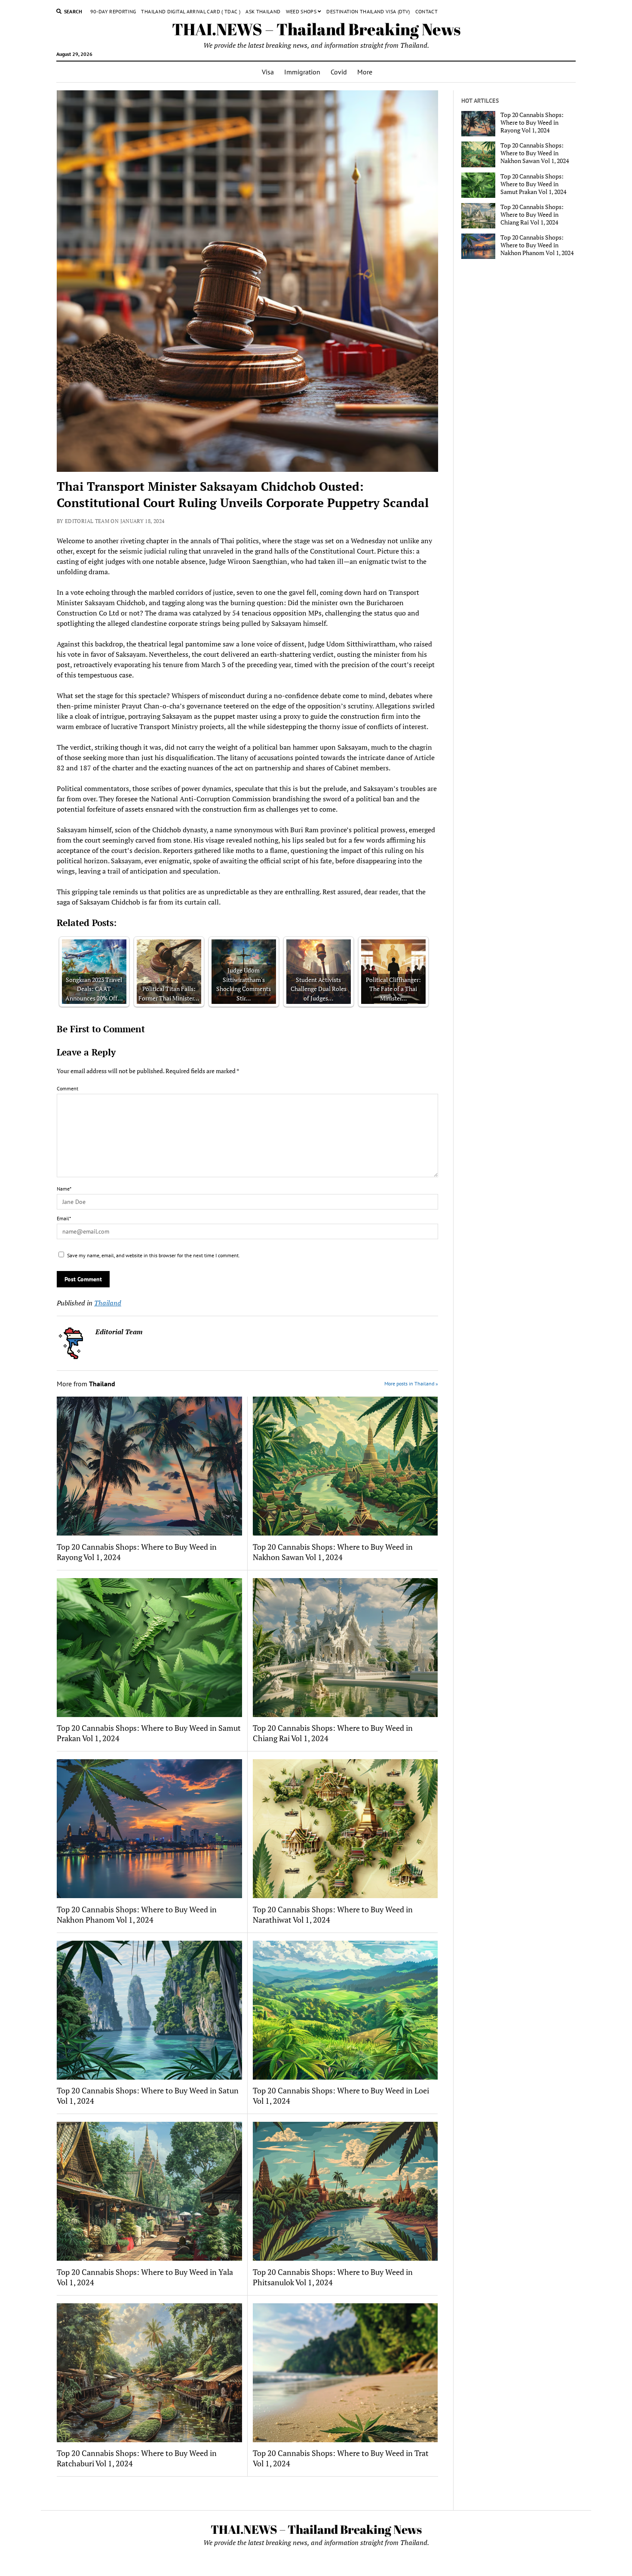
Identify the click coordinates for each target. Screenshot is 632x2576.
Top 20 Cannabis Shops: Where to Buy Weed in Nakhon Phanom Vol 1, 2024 (137, 1914)
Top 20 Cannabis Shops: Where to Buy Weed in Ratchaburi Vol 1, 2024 (137, 2458)
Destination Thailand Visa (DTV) (368, 11)
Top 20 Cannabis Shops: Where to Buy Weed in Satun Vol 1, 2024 (148, 2096)
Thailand (108, 1303)
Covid (339, 72)
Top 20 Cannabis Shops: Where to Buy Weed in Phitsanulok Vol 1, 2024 (333, 2277)
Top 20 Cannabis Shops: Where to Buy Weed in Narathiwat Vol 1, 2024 (333, 1914)
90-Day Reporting (113, 11)
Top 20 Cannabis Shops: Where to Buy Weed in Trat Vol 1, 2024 (341, 2458)
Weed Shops (301, 11)
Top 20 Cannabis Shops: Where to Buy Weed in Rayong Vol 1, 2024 (137, 1552)
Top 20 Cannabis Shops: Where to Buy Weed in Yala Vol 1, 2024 (145, 2277)
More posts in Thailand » (411, 1383)
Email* (64, 1218)
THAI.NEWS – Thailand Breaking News (316, 29)
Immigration (302, 72)
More (365, 72)
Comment (67, 1088)
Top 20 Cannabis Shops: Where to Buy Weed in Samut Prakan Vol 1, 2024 (149, 1733)
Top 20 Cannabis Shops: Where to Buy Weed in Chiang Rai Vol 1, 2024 (333, 1733)
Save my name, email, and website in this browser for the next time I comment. (153, 1255)
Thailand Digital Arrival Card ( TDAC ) (191, 11)
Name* (64, 1189)
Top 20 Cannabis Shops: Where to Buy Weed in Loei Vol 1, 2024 (341, 2096)
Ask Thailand (263, 11)
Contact (427, 11)
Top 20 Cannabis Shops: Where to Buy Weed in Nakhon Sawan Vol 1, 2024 (333, 1552)
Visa (268, 72)
